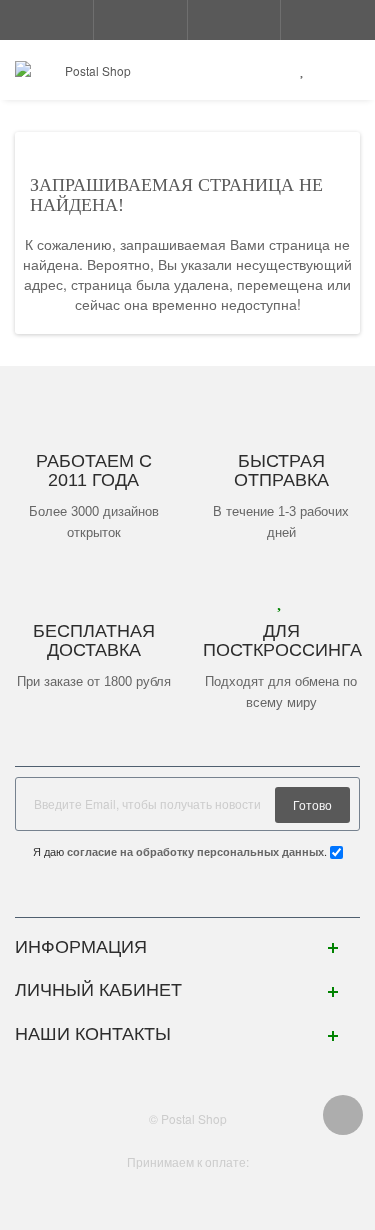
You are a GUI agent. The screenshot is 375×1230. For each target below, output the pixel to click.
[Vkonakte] (187, 896)
